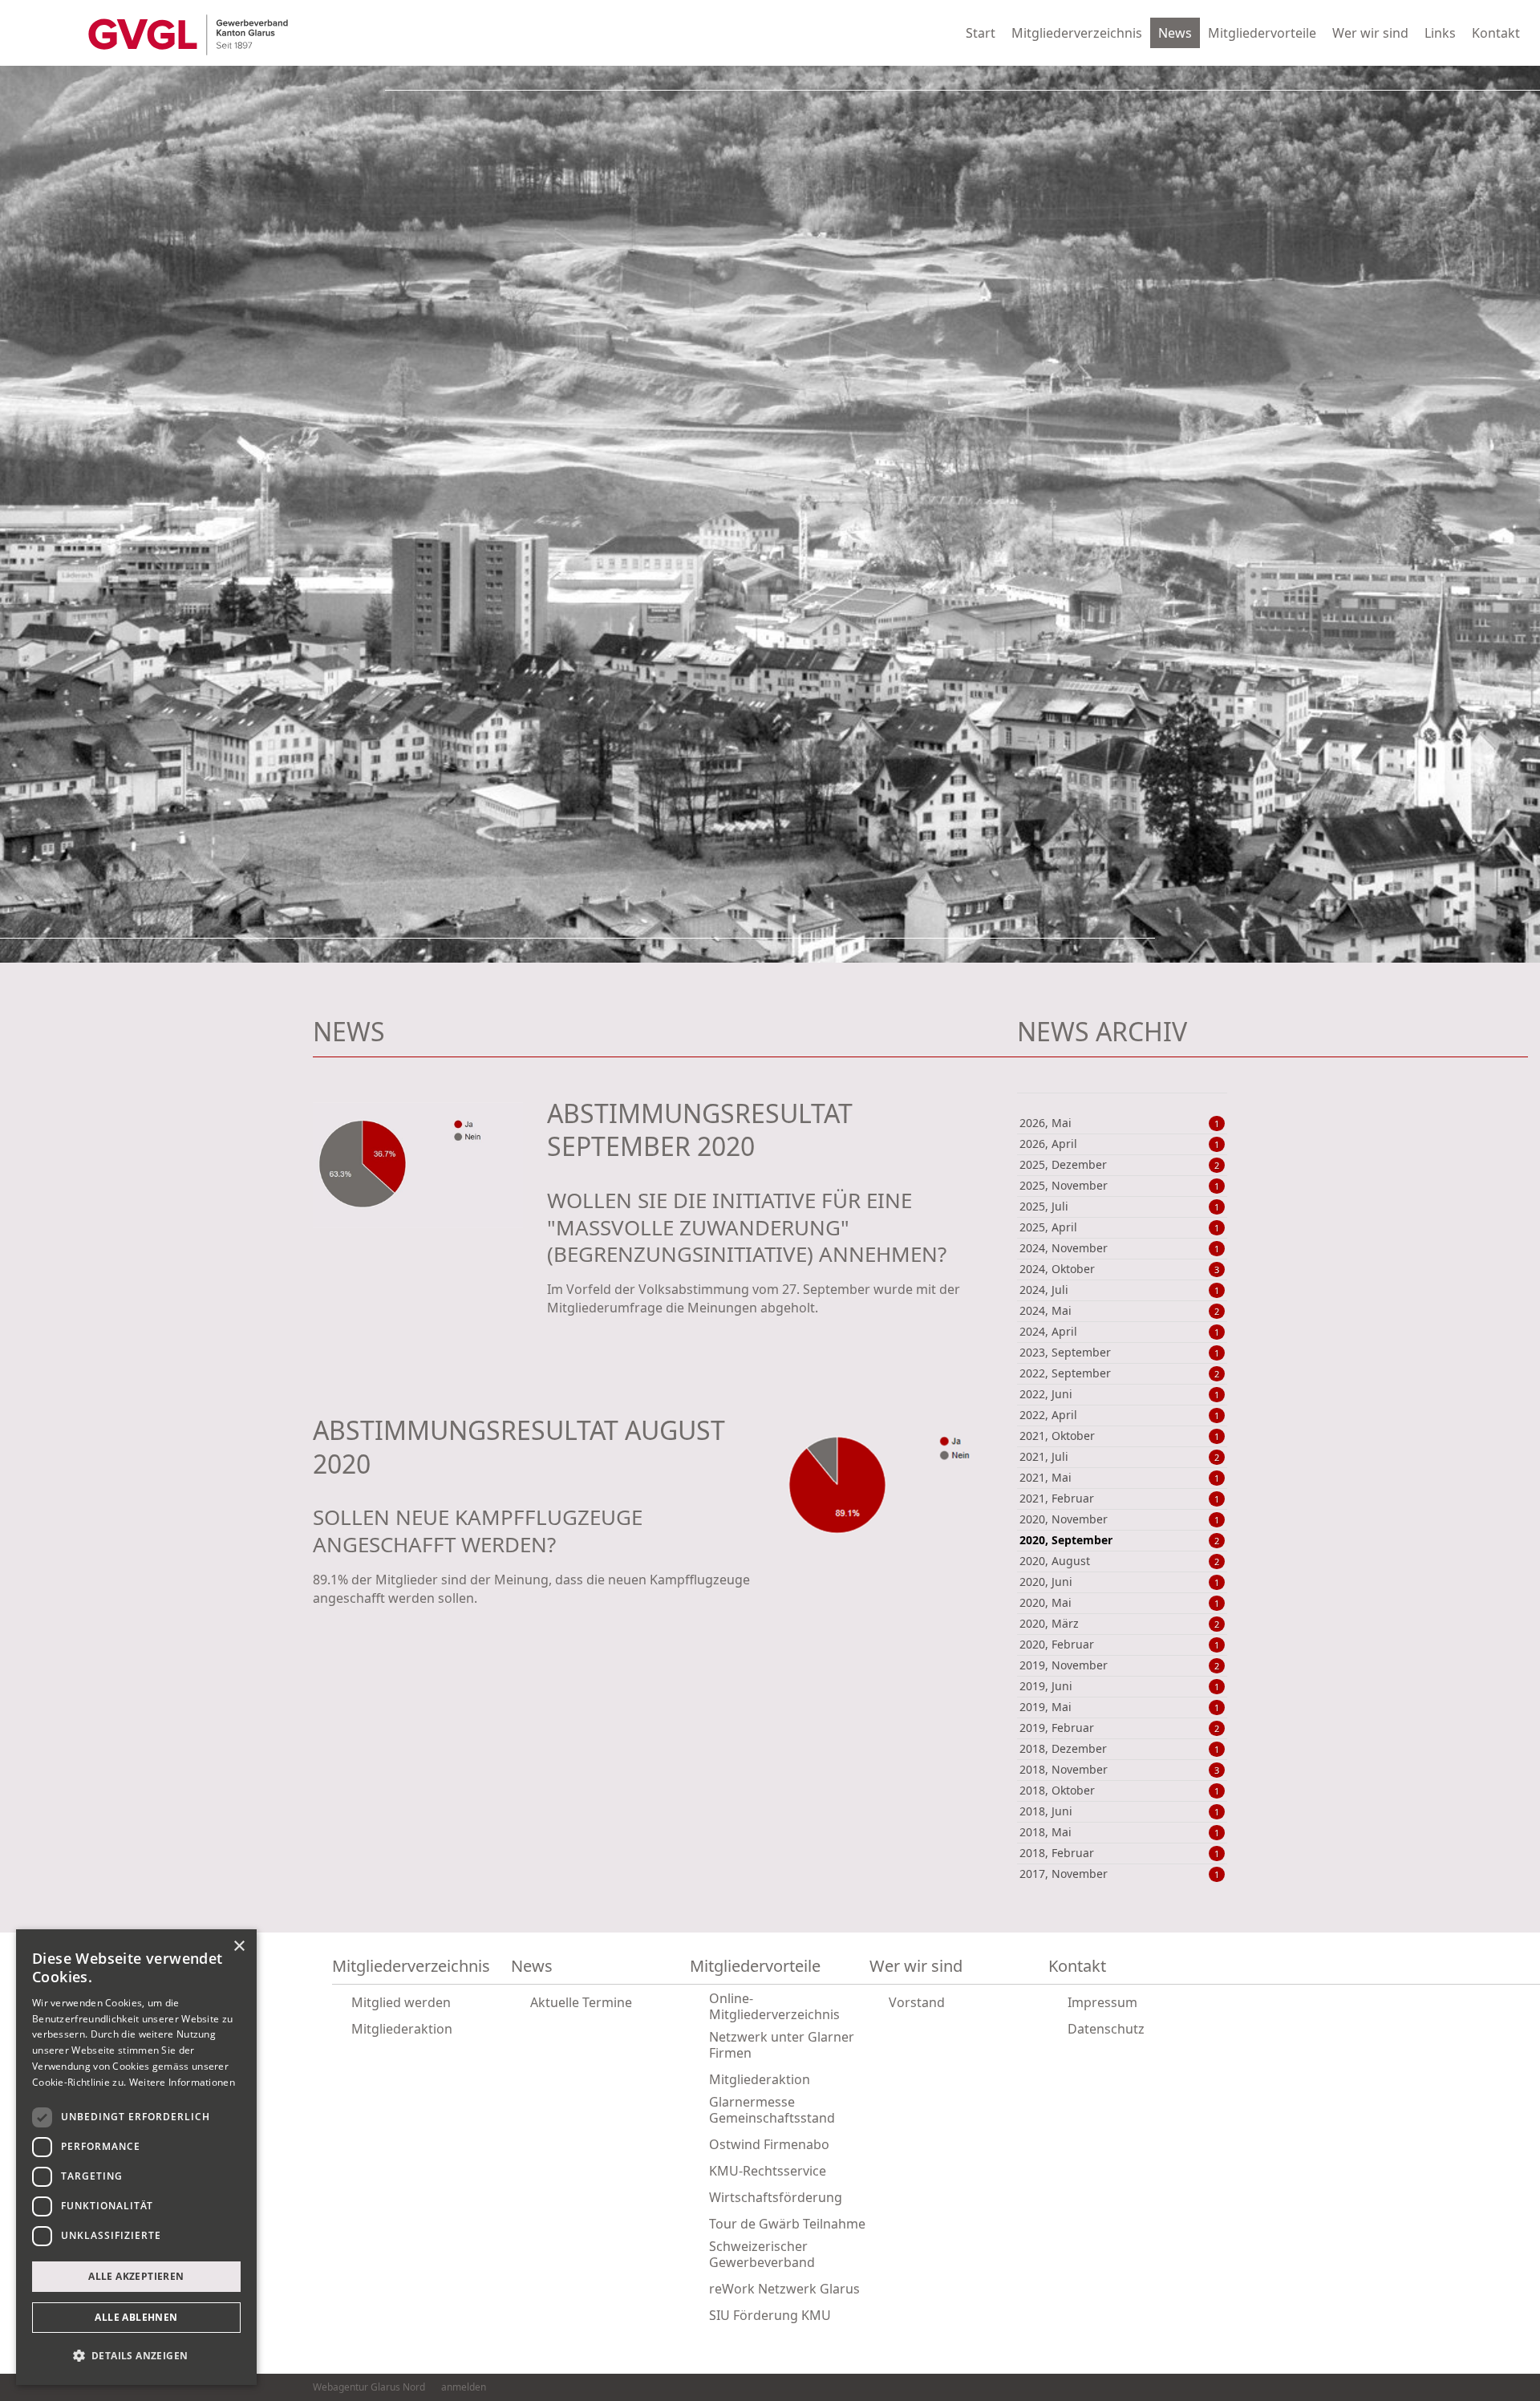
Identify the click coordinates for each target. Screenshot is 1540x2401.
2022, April (1120, 1415)
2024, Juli (1120, 1290)
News (1175, 33)
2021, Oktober (1120, 1436)
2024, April (1120, 1332)
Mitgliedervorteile (1262, 33)
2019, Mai (1120, 1707)
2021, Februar (1120, 1499)
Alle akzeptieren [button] (136, 2276)
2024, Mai (1120, 1311)
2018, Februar (1120, 1853)
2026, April (1120, 1144)
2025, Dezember (1120, 1165)
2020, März (1120, 1624)
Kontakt (1496, 33)
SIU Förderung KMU (770, 2315)
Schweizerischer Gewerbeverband (762, 2254)
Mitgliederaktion (402, 2029)
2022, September (1120, 1373)
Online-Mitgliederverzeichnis (774, 2006)
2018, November (1120, 1770)
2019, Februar (1120, 1728)
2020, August (1120, 1561)
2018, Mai (1120, 1832)
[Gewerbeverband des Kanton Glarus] (188, 33)
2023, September (1120, 1353)
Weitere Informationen (182, 2082)
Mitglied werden (401, 2002)
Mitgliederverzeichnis (1077, 33)
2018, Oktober (1120, 1791)
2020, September (1120, 1540)
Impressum (1102, 2002)
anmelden (464, 2387)
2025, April (1120, 1227)
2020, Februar (1120, 1645)
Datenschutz (1106, 2029)
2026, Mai (1120, 1123)
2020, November (1120, 1519)
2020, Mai (1120, 1603)
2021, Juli (1120, 1457)
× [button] (239, 1947)
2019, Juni (1120, 1686)
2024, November (1120, 1248)
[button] (136, 2356)
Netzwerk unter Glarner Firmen (782, 2045)
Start (981, 33)
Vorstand (917, 2002)
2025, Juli (1120, 1207)
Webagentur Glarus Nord (369, 2387)
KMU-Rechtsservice (768, 2171)
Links (1440, 33)
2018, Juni (1120, 1811)
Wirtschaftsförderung (776, 2197)
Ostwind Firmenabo (769, 2144)
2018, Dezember (1120, 1749)
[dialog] (136, 2157)
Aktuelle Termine (581, 2002)
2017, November (1120, 1874)
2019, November (1120, 1665)
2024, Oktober (1120, 1269)
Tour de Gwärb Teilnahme (787, 2224)
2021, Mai (1120, 1478)
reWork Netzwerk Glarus (784, 2289)
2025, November (1120, 1186)
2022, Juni (1120, 1394)
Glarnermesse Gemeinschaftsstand (772, 2110)
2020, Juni (1120, 1582)
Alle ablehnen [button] (136, 2317)
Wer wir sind (1370, 33)
